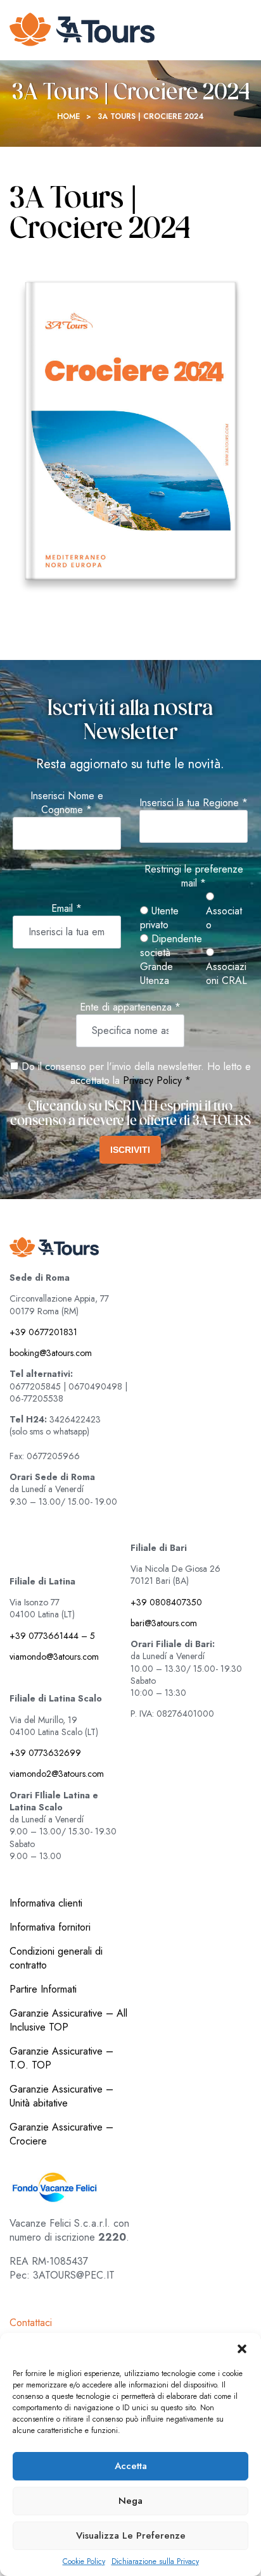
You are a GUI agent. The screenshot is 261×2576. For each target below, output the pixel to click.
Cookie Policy (84, 2562)
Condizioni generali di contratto (56, 1958)
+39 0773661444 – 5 (52, 1636)
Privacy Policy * (157, 1080)
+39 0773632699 (45, 1753)
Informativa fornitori (50, 1927)
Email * (67, 909)
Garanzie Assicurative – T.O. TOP (61, 2058)
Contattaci (31, 2323)
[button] (242, 2349)
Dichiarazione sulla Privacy (155, 2562)
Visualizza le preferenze (131, 2536)
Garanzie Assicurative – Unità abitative (61, 2096)
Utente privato (159, 918)
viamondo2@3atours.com (57, 1774)
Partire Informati (43, 1989)
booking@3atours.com (51, 1353)
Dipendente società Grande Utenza (171, 960)
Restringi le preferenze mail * (194, 876)
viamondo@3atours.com (54, 1657)
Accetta (131, 2466)
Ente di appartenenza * (130, 1007)
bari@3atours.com (164, 1623)
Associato (224, 918)
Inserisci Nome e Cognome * (67, 803)
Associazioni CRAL (226, 974)
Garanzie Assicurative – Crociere (61, 2134)
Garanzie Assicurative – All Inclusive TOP (68, 2020)
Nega (130, 2501)
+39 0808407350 (166, 1602)
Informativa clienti (46, 1903)
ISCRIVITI (130, 1150)
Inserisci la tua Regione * (194, 803)
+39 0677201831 (43, 1332)
